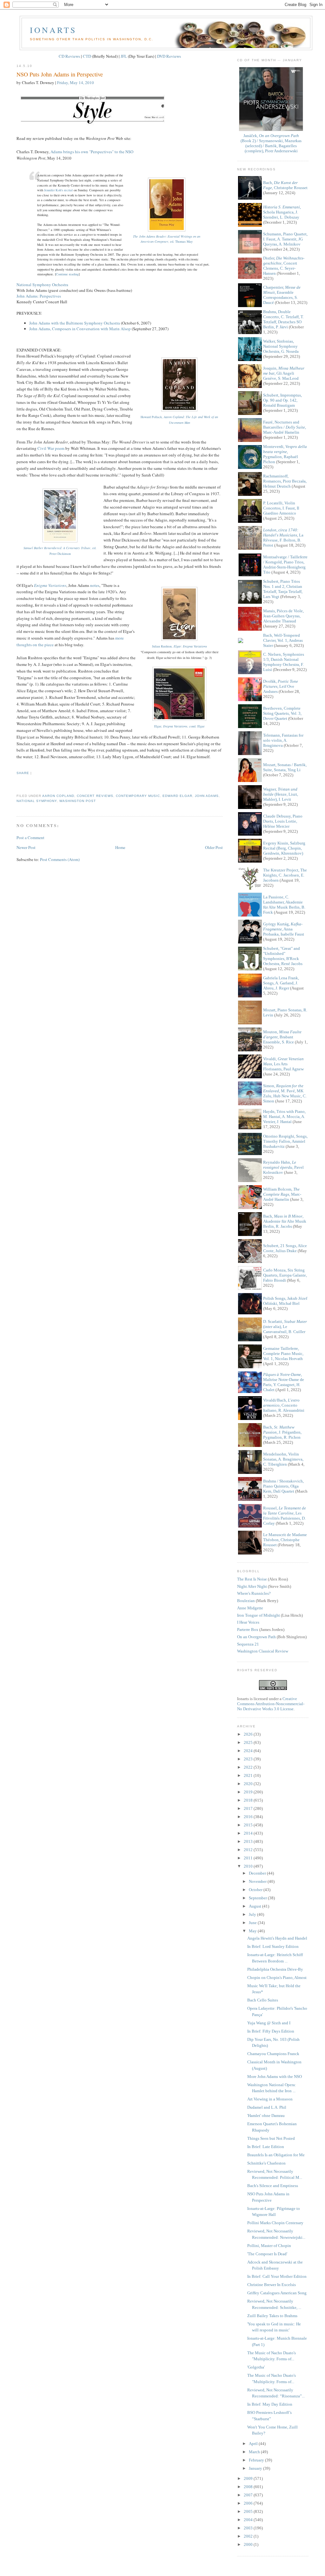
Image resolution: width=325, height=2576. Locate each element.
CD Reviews (69, 56)
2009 (249, 2478)
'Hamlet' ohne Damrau (266, 2116)
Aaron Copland (58, 796)
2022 (249, 1767)
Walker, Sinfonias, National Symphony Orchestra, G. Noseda (281, 346)
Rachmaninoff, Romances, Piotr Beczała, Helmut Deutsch (285, 481)
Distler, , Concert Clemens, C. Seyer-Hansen (284, 266)
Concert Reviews (95, 796)
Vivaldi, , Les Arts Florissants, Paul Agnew (283, 1064)
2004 (249, 2520)
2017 (249, 1808)
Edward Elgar (177, 796)
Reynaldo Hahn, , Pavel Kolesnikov (283, 1167)
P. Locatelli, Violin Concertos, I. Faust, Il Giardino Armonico (281, 508)
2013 (249, 1841)
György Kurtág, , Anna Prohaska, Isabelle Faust (284, 929)
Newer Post (26, 847)
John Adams (207, 796)
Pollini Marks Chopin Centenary (275, 2223)
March (255, 2452)
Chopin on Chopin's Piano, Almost (277, 1978)
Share (23, 773)
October (256, 1890)
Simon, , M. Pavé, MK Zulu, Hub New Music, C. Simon (285, 1093)
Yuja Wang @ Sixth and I (269, 2023)
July (253, 1914)
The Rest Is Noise (252, 1579)
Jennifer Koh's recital (58, 190)
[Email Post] (17, 784)
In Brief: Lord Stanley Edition (273, 1946)
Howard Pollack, (179, 420)
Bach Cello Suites (263, 2000)
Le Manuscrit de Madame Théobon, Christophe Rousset (285, 1540)
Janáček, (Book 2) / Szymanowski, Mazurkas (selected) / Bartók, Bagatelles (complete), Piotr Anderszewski (271, 143)
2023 (249, 1759)
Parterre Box (248, 1630)
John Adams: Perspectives (39, 296)
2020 (249, 1784)
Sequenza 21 (248, 1644)
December (258, 1873)
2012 (249, 1850)
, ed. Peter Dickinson (60, 551)
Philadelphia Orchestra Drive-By (275, 1969)
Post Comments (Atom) (60, 859)
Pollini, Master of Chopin (269, 2246)
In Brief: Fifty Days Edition (271, 2031)
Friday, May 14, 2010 (76, 82)
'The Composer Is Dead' (267, 2254)
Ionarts (53, 30)
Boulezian (246, 1601)
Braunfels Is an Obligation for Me (276, 2155)
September (258, 1898)
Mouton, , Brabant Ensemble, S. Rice (282, 1037)
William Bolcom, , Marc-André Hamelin (282, 1194)
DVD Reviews (169, 56)
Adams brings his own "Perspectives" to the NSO (92, 152)
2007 (249, 2495)
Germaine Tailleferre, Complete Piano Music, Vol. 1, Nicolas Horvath (283, 1354)
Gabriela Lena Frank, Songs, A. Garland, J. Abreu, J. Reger (281, 983)
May (253, 1931)
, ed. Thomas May (167, 239)
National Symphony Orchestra (42, 285)
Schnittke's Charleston (266, 2163)
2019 (249, 1792)
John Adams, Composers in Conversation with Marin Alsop (80, 329)
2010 (249, 1866)
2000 (249, 2544)
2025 (249, 1742)
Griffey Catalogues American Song (277, 2293)
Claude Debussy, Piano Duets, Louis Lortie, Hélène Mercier (283, 821)
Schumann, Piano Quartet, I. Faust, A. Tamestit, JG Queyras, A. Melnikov (285, 239)
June (253, 1923)
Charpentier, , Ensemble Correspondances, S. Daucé (282, 295)
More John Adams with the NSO (275, 2077)
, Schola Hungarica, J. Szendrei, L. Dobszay (282, 212)
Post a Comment (30, 838)
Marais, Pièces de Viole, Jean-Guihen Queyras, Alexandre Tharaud (283, 616)
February (257, 2460)
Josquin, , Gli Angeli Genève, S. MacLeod (284, 373)
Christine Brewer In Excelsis (272, 2285)
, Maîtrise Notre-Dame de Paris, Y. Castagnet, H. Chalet (284, 1382)
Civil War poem (51, 448)
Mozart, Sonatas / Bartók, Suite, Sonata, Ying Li (285, 767)
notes (95, 585)
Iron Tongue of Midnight (259, 1615)
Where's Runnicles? (254, 1593)
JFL (124, 56)
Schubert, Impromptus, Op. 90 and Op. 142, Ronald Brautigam (282, 400)
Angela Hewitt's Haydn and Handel (277, 1938)
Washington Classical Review (263, 1651)
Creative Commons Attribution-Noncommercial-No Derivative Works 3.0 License (271, 1704)
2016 (249, 1817)
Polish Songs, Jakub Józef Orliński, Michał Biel (285, 1301)
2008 (249, 2487)
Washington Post (78, 801)
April (254, 2444)
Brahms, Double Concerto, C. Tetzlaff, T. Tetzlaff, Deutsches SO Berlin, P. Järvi (283, 319)
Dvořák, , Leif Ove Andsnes (281, 686)
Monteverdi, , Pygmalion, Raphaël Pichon (285, 454)
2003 (249, 2528)
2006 (249, 2503)
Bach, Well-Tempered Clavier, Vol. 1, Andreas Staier (283, 640)
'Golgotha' (256, 2367)
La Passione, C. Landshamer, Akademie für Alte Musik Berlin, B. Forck (284, 905)
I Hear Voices (248, 1622)
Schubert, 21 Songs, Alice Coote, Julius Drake (285, 1248)
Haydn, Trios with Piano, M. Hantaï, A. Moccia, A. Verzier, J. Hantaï (284, 1117)
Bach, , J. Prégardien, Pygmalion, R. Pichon (282, 1432)
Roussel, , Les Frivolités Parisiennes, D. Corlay (285, 1516)
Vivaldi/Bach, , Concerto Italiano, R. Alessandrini (284, 1405)
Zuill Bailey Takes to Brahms (272, 2316)
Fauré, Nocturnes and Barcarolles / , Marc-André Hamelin (285, 427)
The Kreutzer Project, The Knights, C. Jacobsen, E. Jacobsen (285, 875)
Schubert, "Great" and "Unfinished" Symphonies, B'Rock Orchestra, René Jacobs (283, 956)
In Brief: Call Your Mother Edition (277, 2276)
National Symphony (37, 801)
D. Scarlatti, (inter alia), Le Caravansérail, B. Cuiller (285, 1327)
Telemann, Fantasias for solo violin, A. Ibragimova (283, 740)
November (258, 1881)
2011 (249, 1858)
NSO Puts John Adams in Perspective (60, 74)
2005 (249, 2511)
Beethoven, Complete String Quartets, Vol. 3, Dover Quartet (282, 713)
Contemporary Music (138, 796)
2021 (249, 1775)
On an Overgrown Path (256, 1637)
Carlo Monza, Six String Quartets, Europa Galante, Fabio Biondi (285, 1275)
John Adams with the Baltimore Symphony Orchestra (75, 323)
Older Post (214, 847)
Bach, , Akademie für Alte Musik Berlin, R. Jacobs (285, 1221)
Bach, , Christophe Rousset (285, 185)
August (255, 1906)
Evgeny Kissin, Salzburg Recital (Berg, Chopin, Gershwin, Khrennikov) (284, 848)
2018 (249, 1800)
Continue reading (67, 274)
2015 (249, 1825)
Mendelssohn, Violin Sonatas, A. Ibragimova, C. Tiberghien (283, 1459)
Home (120, 847)
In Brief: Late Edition (266, 2147)
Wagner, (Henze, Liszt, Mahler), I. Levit (281, 794)
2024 (249, 1751)
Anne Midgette (250, 1608)
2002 (249, 2536)
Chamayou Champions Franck (273, 2054)
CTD (87, 56)
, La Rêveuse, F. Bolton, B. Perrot (283, 538)
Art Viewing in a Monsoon (270, 2099)
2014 (249, 1833)
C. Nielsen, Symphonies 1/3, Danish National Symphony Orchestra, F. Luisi (284, 662)
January (256, 2468)
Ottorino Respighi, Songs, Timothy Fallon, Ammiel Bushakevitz (285, 1141)
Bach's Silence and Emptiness (273, 2186)
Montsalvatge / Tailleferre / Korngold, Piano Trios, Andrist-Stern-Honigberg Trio (285, 565)
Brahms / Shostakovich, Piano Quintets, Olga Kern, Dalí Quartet (283, 1486)
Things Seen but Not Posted (271, 2138)
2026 (249, 1734)
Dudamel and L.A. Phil (267, 2107)
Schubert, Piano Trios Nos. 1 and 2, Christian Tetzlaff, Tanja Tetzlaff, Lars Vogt (283, 589)
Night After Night (252, 1586)
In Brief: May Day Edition (270, 2404)
